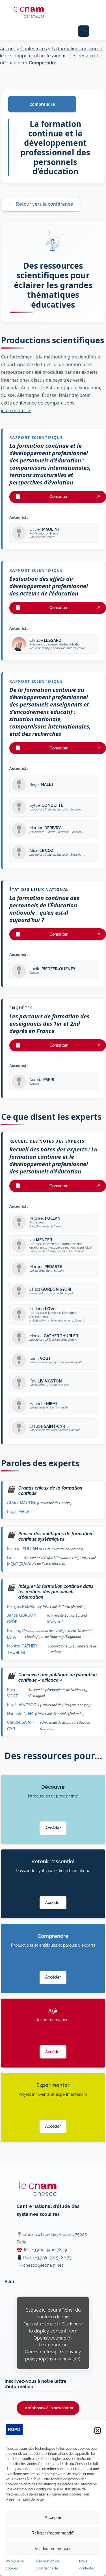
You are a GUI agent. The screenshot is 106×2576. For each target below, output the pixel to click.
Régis (19, 1511)
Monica (22, 1649)
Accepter (53, 2517)
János (22, 1618)
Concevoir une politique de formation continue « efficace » (52, 1677)
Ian (15, 1561)
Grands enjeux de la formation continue (45, 1491)
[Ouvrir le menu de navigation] (84, 31)
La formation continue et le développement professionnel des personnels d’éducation (51, 56)
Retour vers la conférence (41, 204)
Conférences (34, 49)
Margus (23, 1606)
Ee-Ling (14, 1634)
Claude (21, 1725)
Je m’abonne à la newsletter (48, 2408)
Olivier (22, 1503)
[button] (98, 2431)
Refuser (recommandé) (53, 2533)
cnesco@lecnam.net (43, 2265)
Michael (23, 1549)
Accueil (8, 49)
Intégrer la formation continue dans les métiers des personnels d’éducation (50, 1592)
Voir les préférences (53, 2548)
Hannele (21, 1713)
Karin (13, 1693)
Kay (23, 1705)
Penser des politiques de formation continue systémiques (50, 1536)
